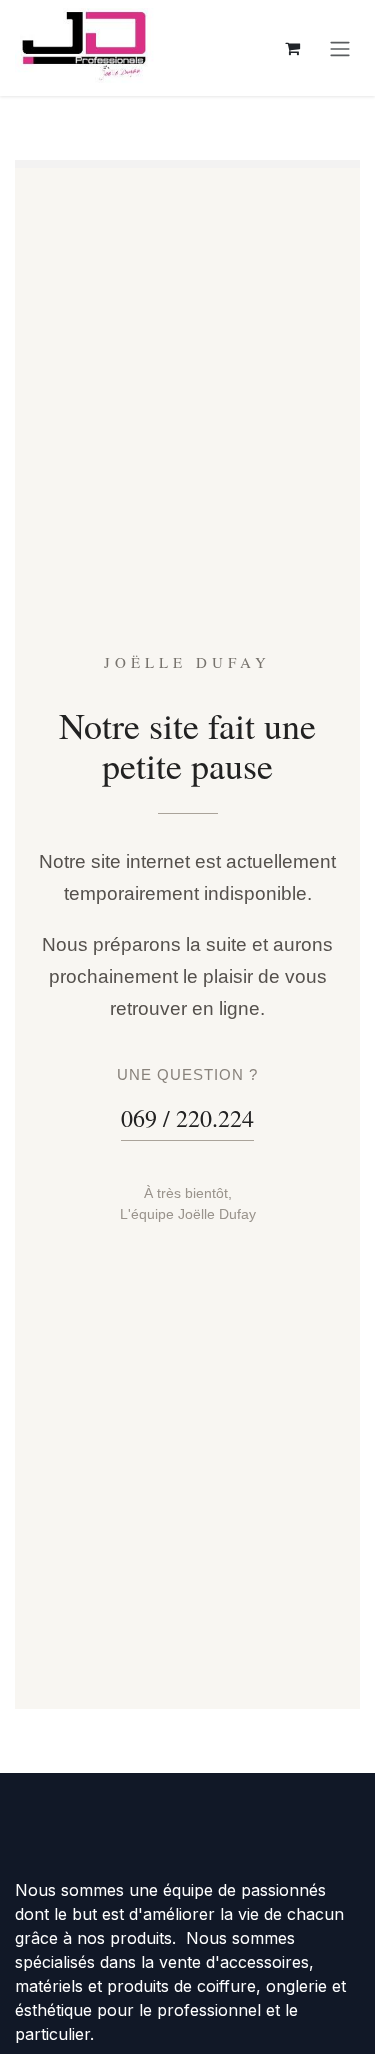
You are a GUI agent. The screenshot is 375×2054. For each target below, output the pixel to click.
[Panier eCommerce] (292, 48)
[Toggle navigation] (340, 48)
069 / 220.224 (187, 1118)
